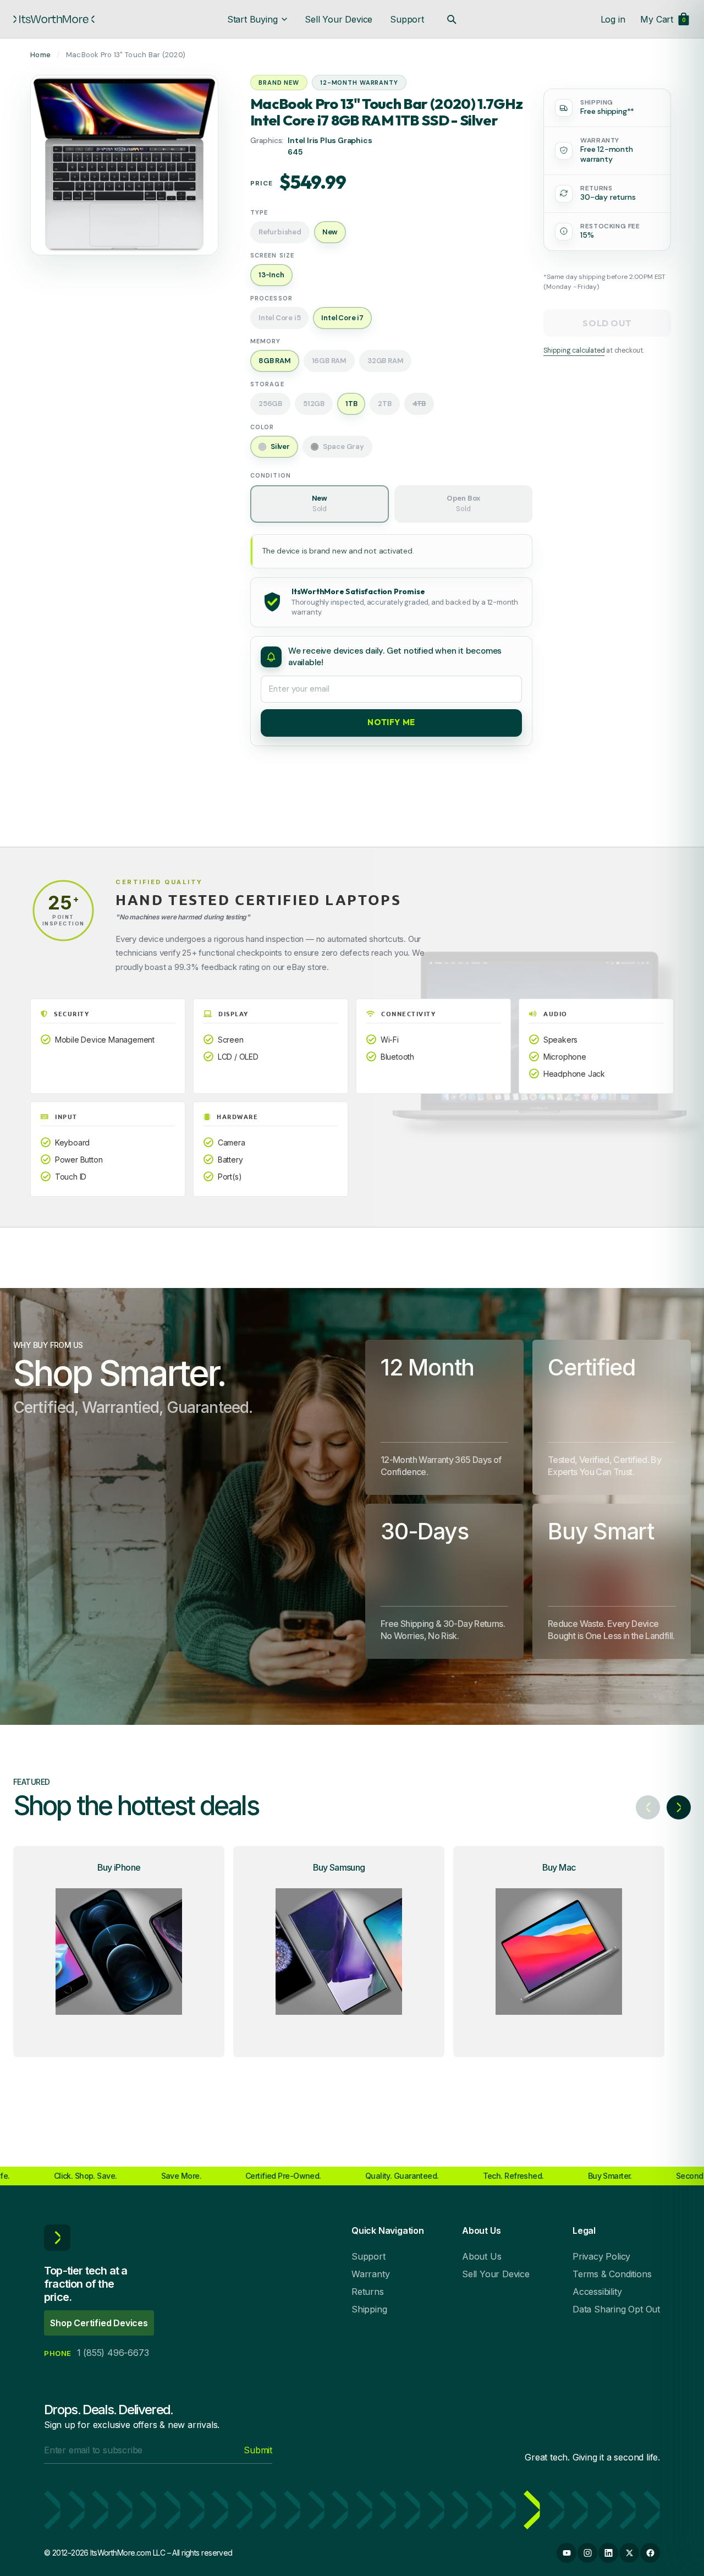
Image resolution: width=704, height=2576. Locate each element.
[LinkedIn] (608, 2553)
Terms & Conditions (612, 2274)
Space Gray (343, 446)
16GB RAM (329, 361)
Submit (258, 2450)
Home (40, 55)
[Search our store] (452, 19)
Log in (613, 19)
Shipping (369, 2309)
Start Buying (252, 19)
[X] (629, 2553)
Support (407, 19)
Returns (368, 2292)
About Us (482, 2256)
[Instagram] (587, 2553)
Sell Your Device (339, 19)
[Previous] (648, 1807)
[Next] (679, 1807)
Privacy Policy (601, 2256)
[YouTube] (566, 2553)
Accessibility (597, 2292)
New (320, 503)
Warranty (370, 2274)
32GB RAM (385, 361)
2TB (384, 404)
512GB (314, 404)
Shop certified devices (99, 2323)
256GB (270, 404)
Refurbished (280, 232)
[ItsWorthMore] (54, 19)
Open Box (463, 503)
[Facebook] (650, 2553)
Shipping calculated (574, 350)
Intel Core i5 (279, 318)
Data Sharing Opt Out (616, 2309)
